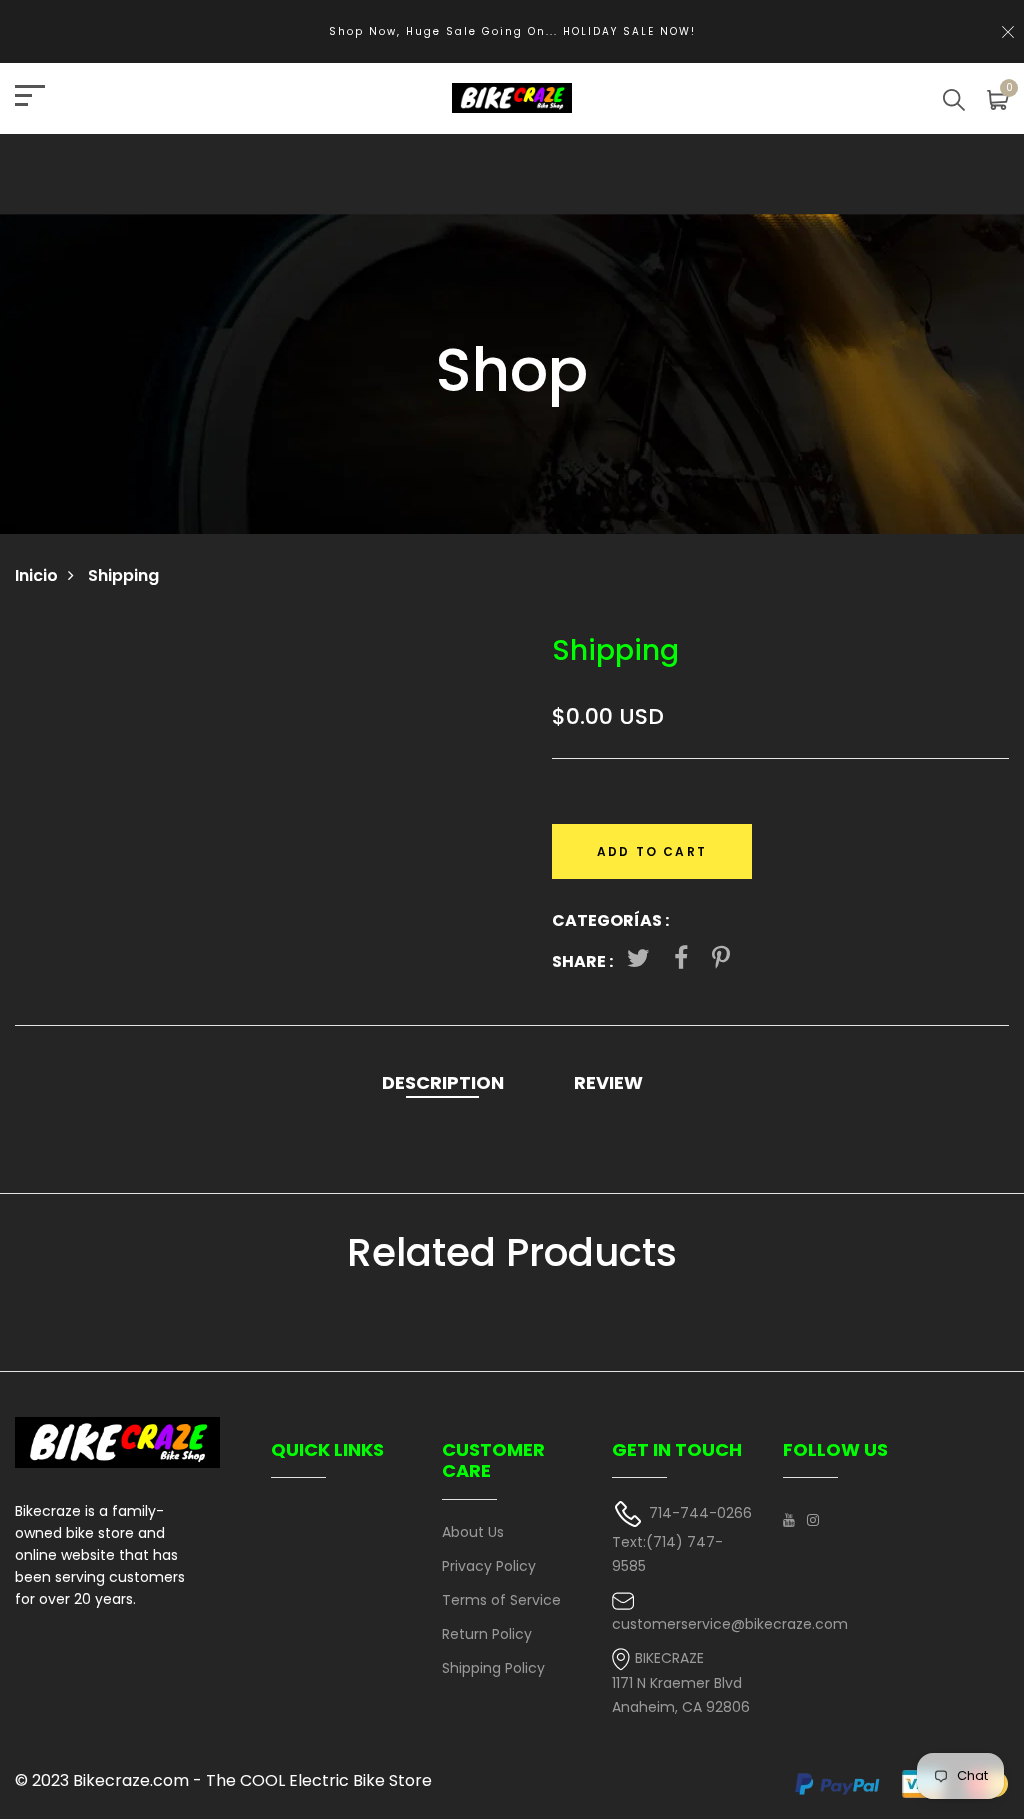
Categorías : (610, 920)
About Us (473, 1532)
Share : (582, 961)
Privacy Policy (489, 1566)
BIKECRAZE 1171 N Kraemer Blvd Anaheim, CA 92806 (681, 1682)
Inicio (36, 575)
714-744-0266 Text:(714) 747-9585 (682, 1539)
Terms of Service (501, 1600)
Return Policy (487, 1634)
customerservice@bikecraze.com (730, 1624)
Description (443, 1082)
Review (608, 1082)
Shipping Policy (493, 1668)
